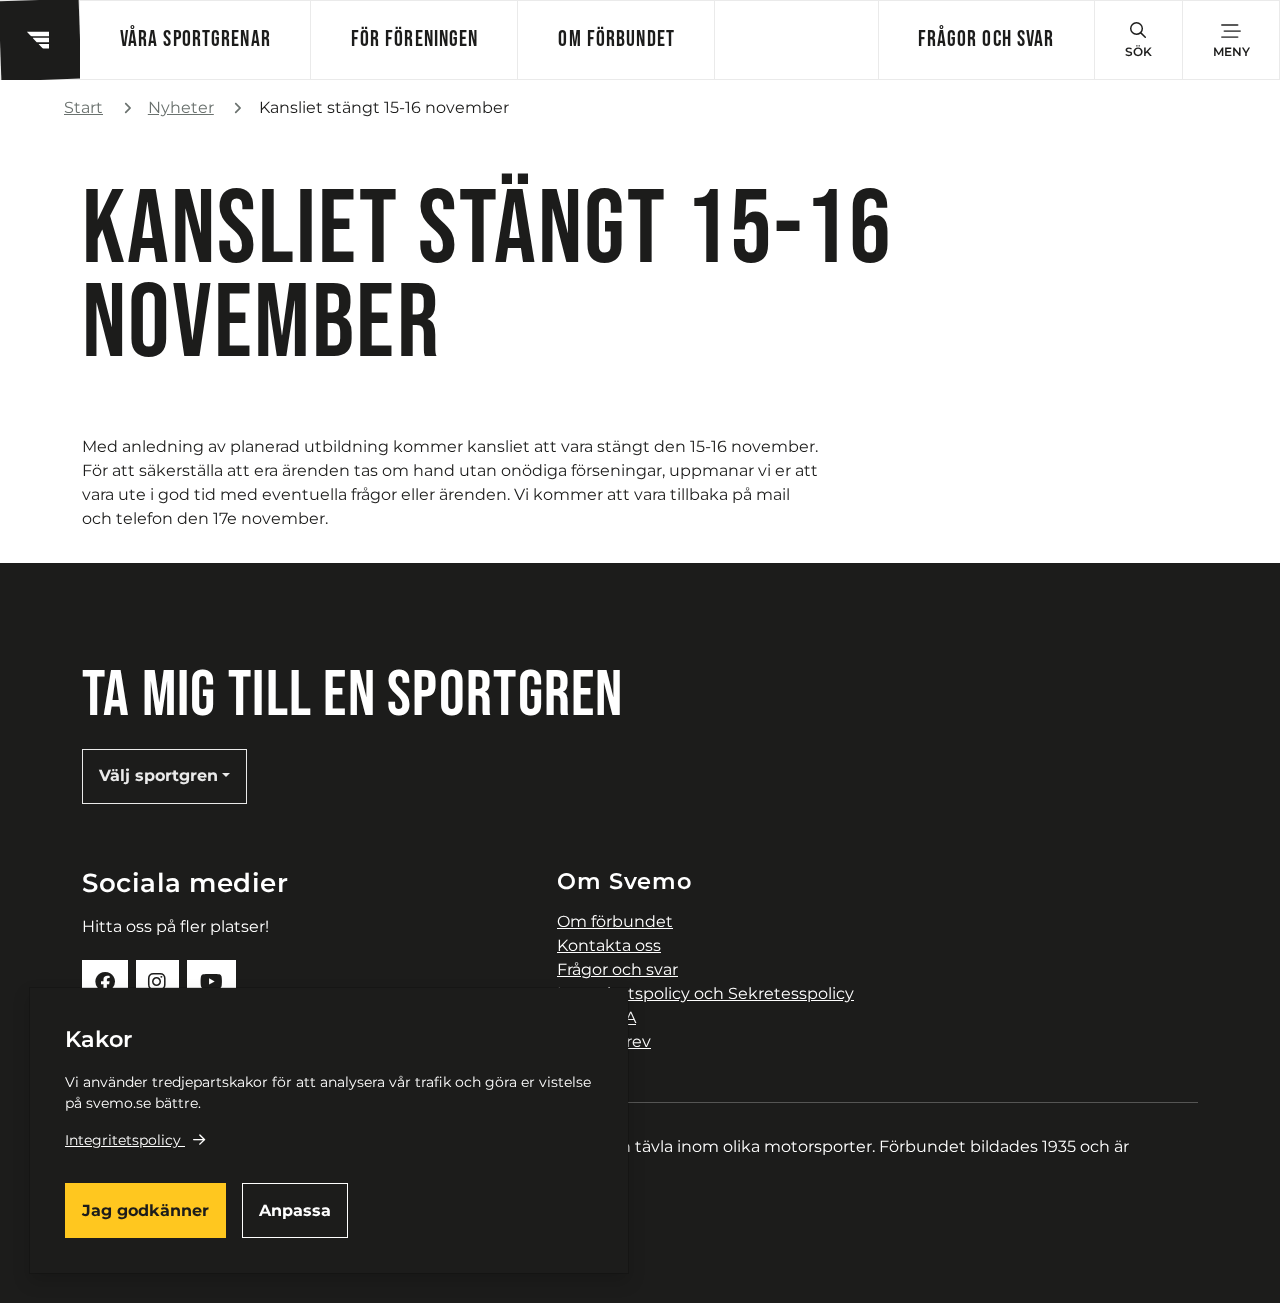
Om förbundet (616, 39)
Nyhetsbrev (604, 1041)
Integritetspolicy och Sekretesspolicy (705, 993)
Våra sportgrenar (195, 39)
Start (83, 107)
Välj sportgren (158, 775)
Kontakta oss (609, 945)
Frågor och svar (986, 39)
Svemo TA (596, 1017)
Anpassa (295, 1210)
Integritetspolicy (123, 1140)
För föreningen (415, 39)
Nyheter (181, 107)
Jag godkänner (145, 1210)
